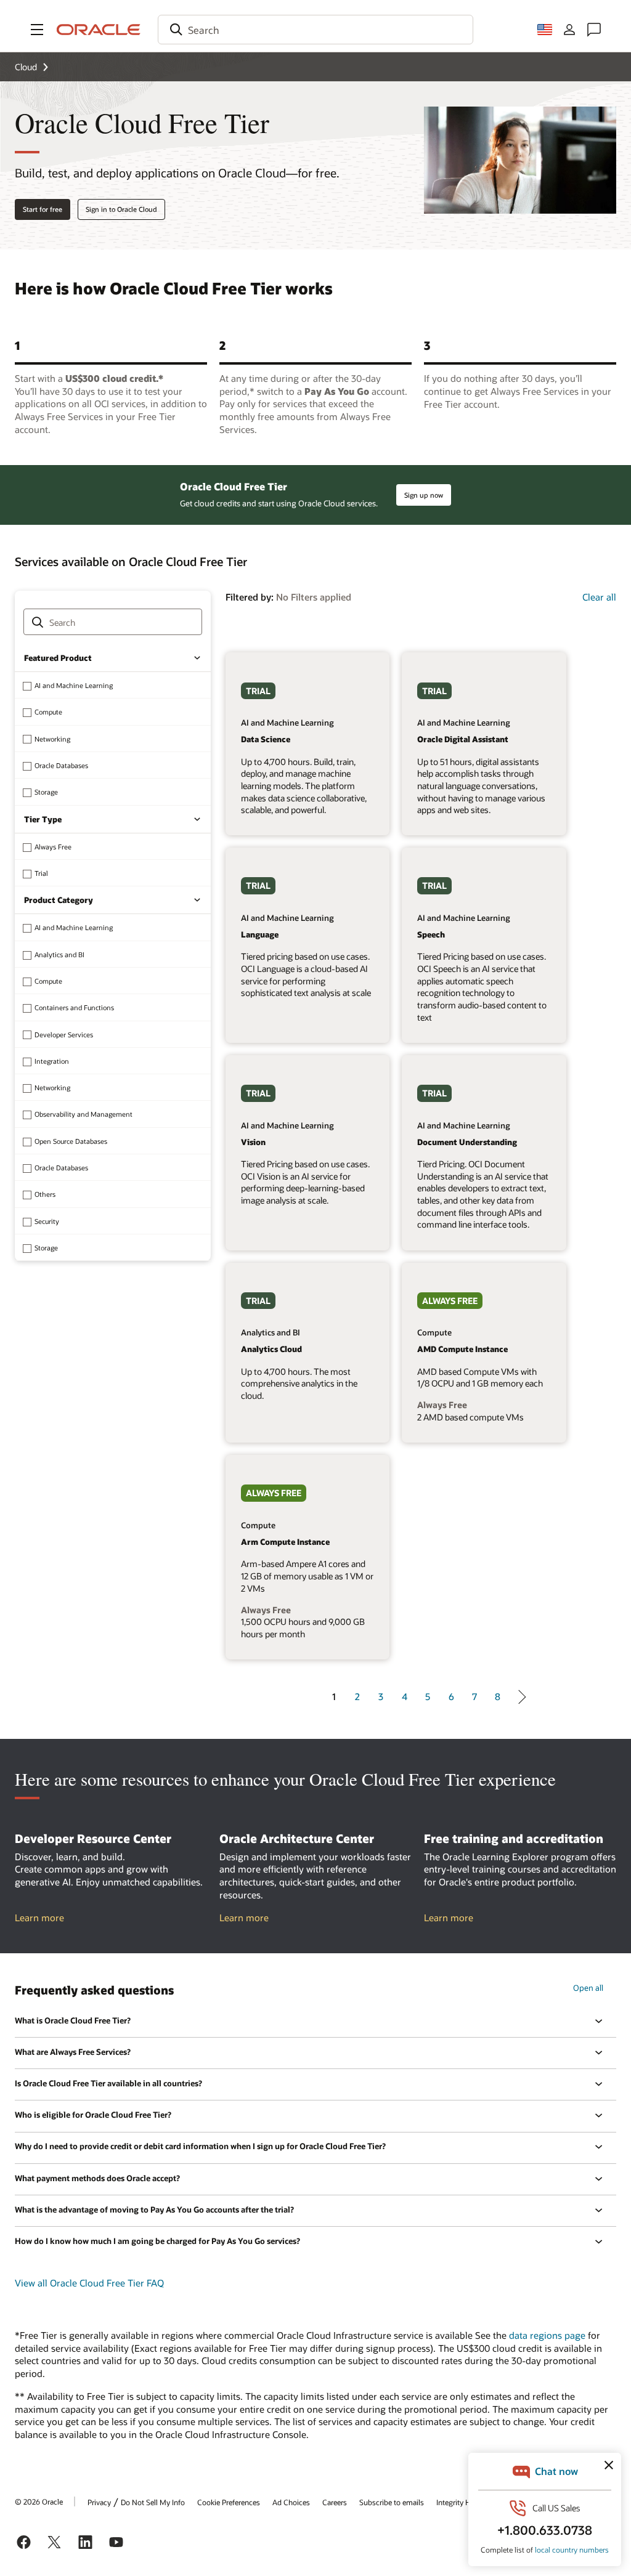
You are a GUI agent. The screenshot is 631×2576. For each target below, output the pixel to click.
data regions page (547, 2335)
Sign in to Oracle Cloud (121, 209)
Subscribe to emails (392, 2502)
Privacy (99, 2502)
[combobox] (315, 30)
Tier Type (43, 819)
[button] (37, 30)
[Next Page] (519, 1697)
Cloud (26, 67)
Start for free (43, 209)
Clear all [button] (599, 597)
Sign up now (424, 495)
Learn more (39, 1918)
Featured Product (58, 658)
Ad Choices (291, 2502)
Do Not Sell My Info (153, 2502)
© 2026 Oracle (39, 2501)
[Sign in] (569, 30)
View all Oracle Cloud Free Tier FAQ (89, 2283)
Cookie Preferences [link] (229, 2502)
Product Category (59, 900)
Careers (335, 2502)
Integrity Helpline (464, 2502)
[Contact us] (594, 30)
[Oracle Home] (99, 30)
